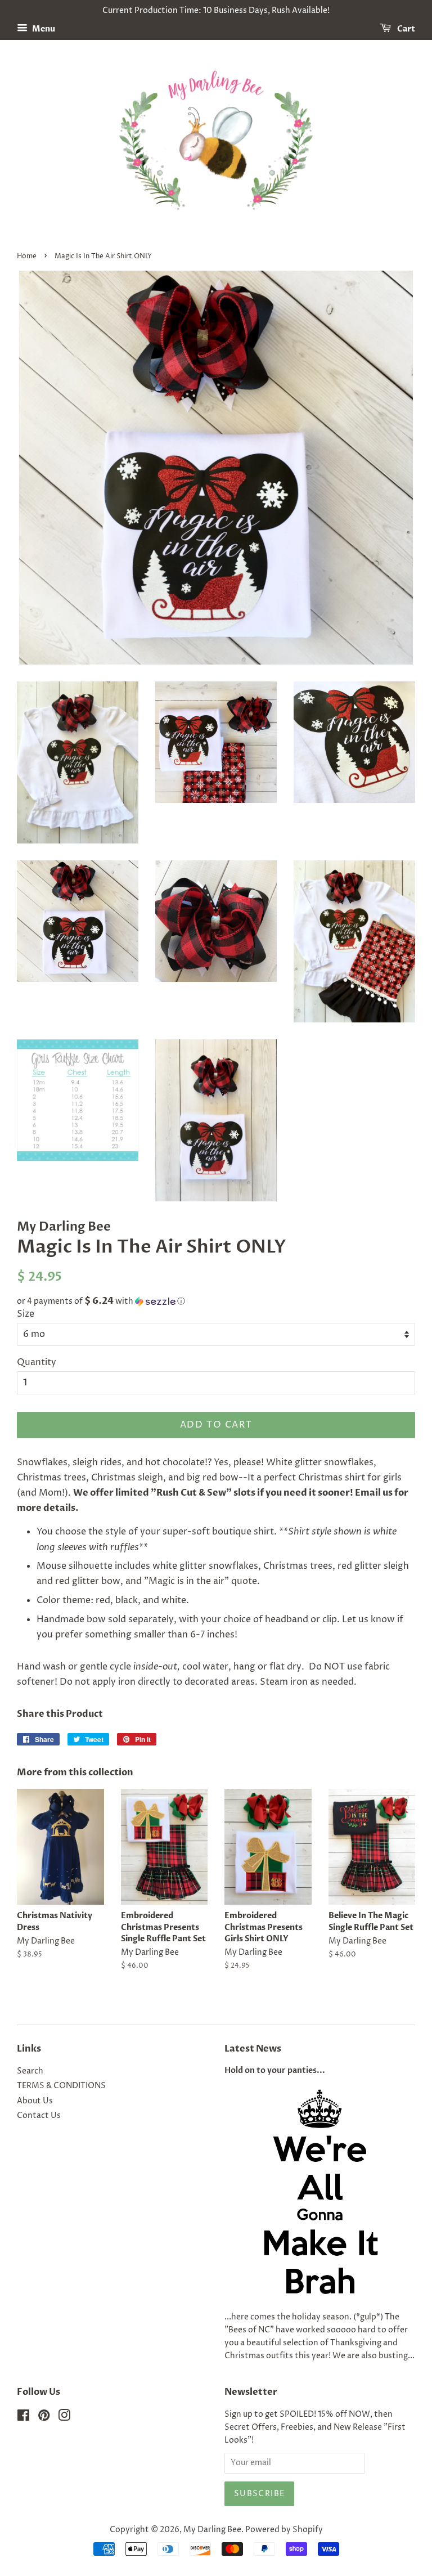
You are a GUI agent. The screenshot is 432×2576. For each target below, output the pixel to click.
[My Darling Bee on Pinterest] (44, 2418)
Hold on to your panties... (275, 2071)
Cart (405, 29)
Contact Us (39, 2116)
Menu (43, 29)
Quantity (37, 1362)
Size (26, 1314)
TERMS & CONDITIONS (61, 2086)
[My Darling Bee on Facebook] (23, 2418)
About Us (35, 2101)
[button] (216, 1301)
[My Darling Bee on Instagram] (64, 2418)
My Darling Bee (212, 2530)
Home (27, 256)
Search (30, 2071)
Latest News (253, 2049)
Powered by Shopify (284, 2530)
